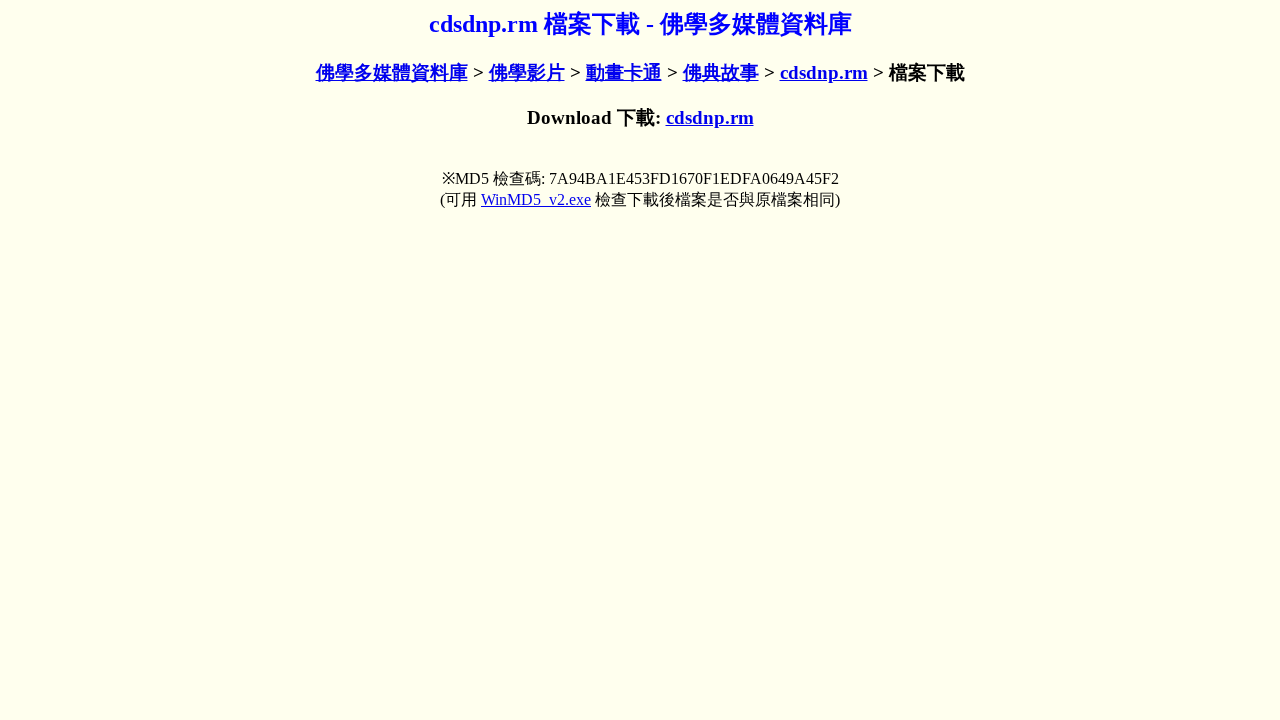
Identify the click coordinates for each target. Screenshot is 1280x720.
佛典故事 (721, 72)
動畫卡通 (624, 72)
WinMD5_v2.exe (536, 199)
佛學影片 (527, 72)
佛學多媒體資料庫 (392, 72)
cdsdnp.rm (824, 72)
